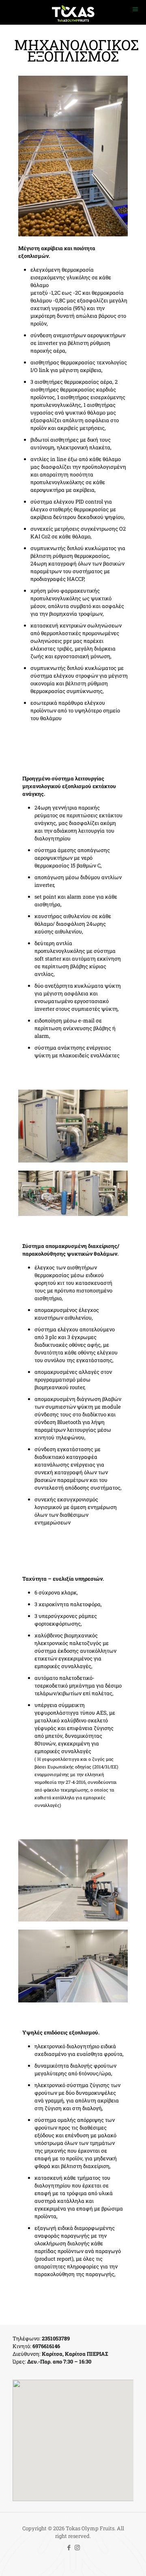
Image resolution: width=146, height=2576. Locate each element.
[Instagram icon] (77, 2547)
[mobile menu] (135, 12)
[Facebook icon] (69, 2547)
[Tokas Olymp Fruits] (73, 12)
